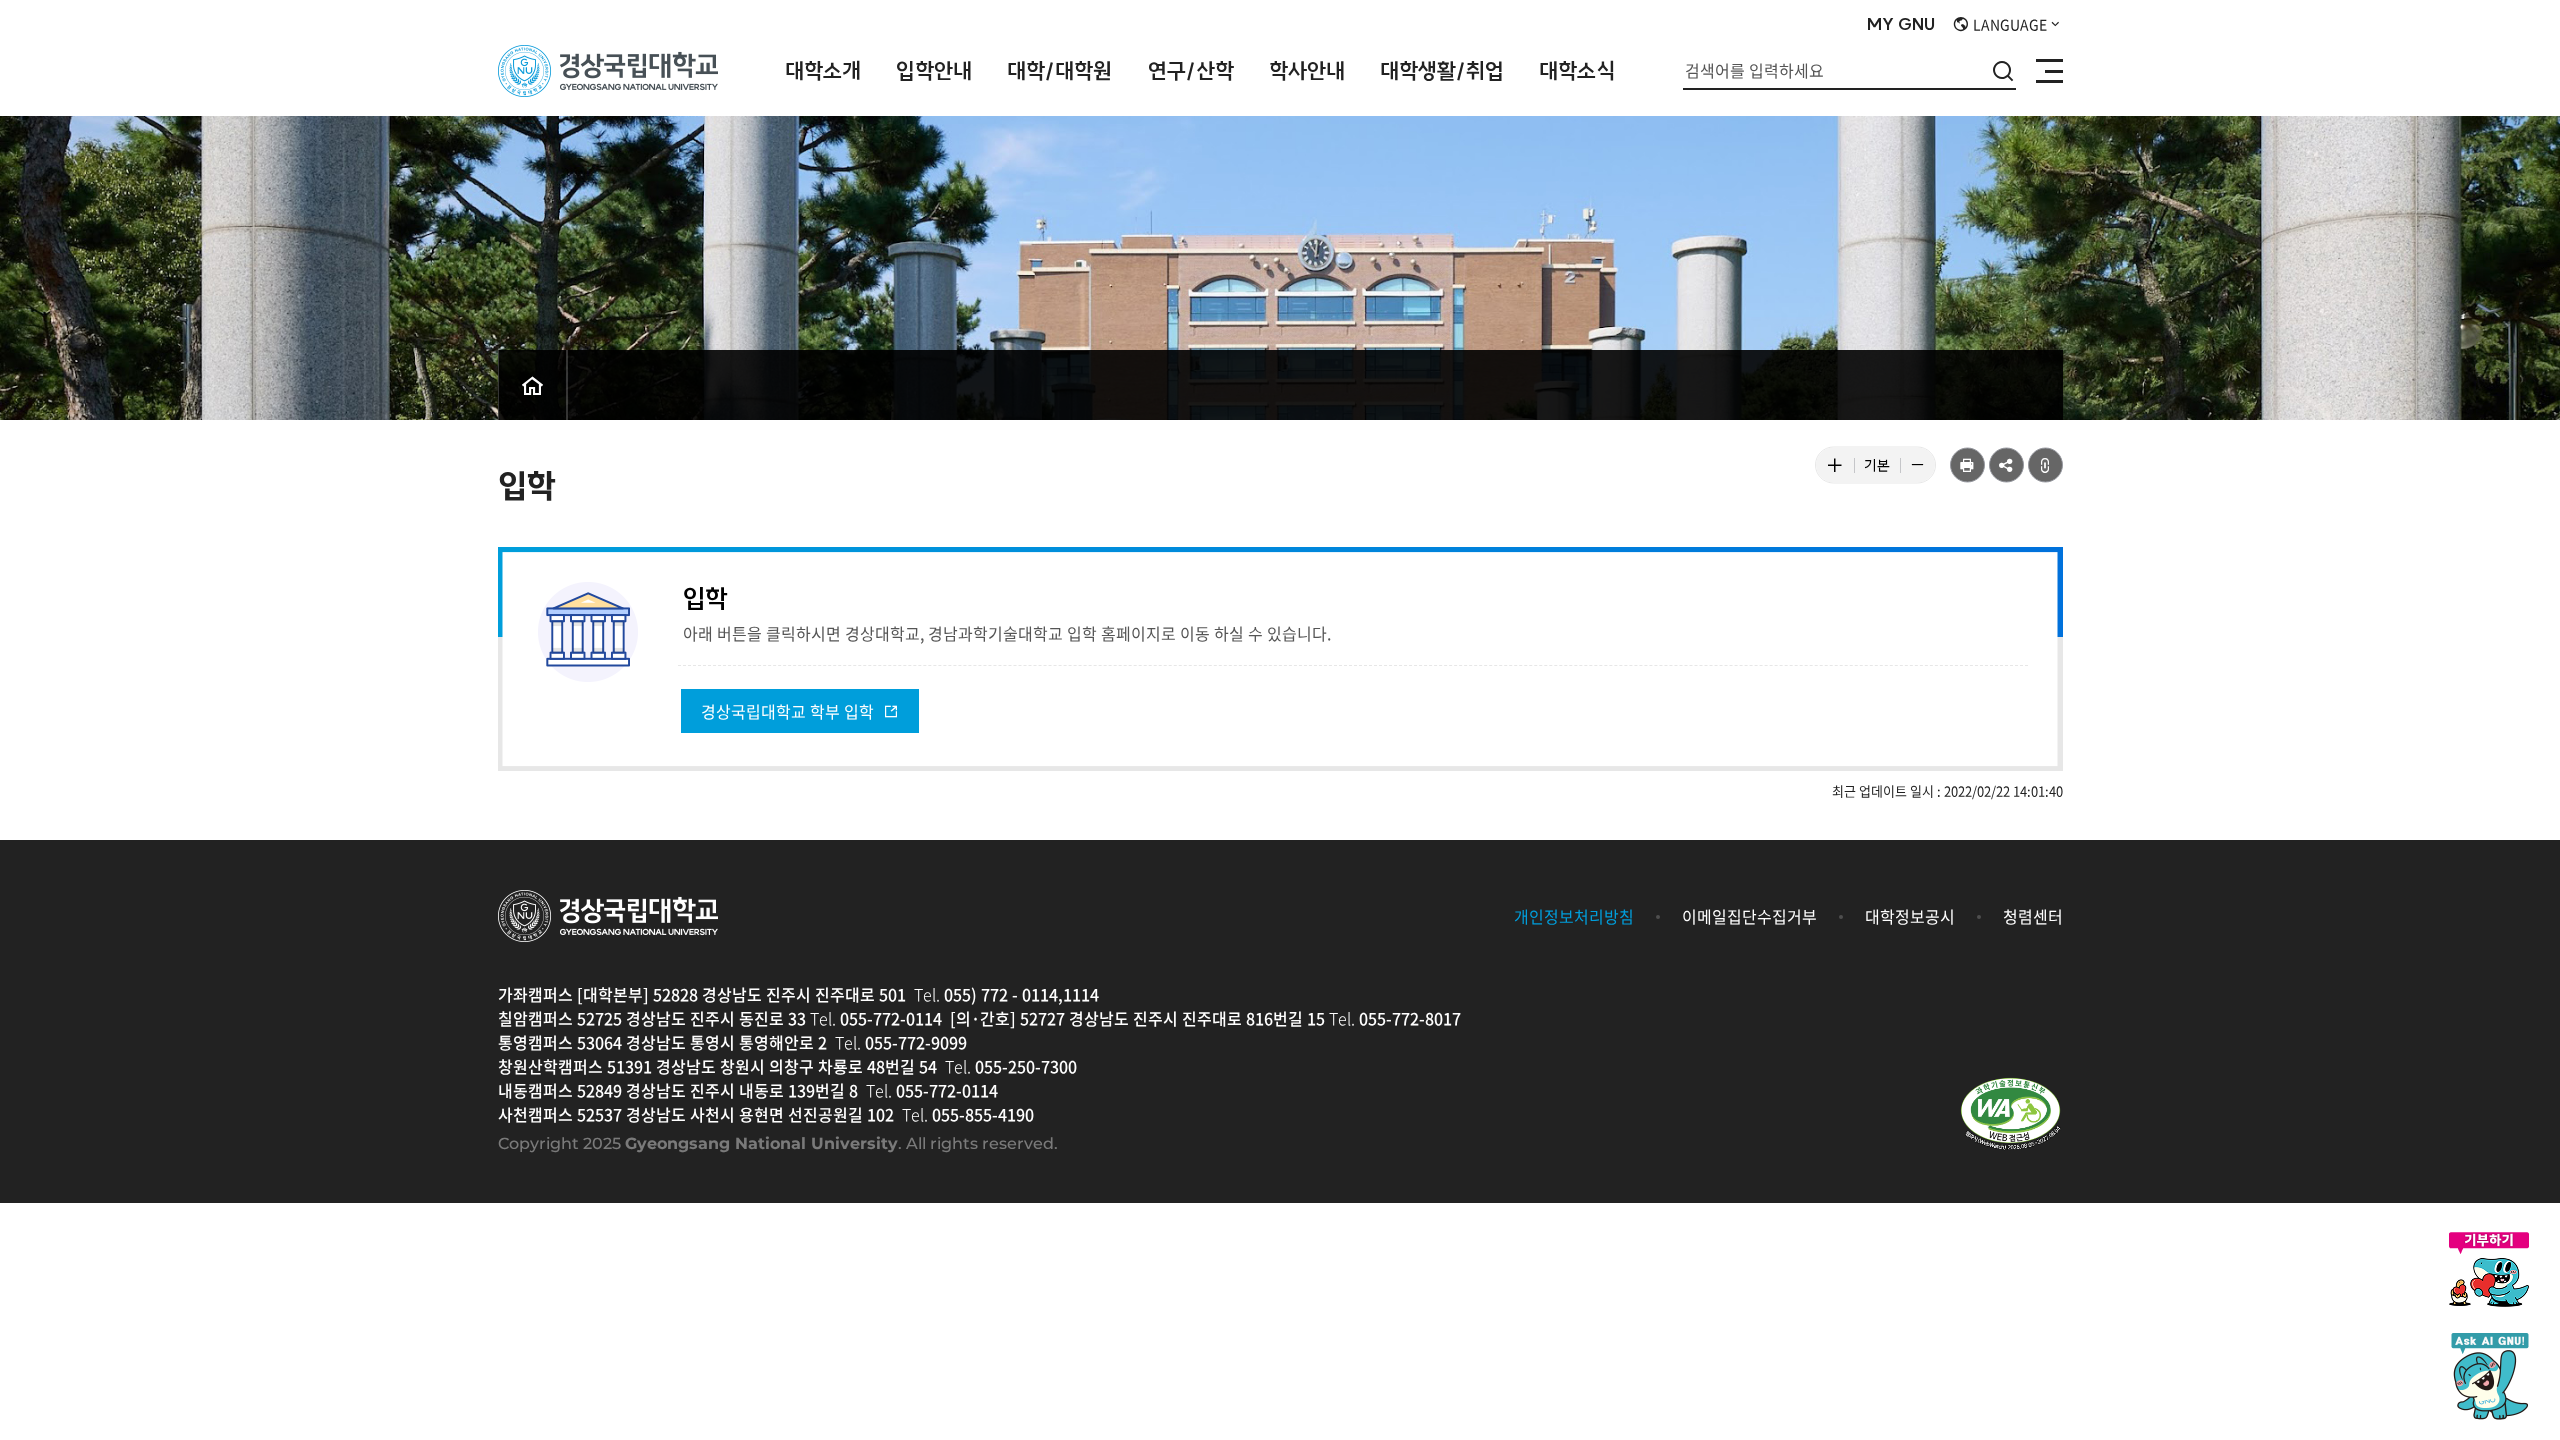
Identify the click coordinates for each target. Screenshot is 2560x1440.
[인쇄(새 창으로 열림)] (1967, 465)
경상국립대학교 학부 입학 (789, 711)
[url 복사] (2045, 465)
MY (1901, 25)
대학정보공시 (1910, 916)
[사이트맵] (2049, 71)
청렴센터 (2033, 916)
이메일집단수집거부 (1749, 916)
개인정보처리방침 (1574, 916)
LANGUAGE (2008, 24)
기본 (1882, 469)
